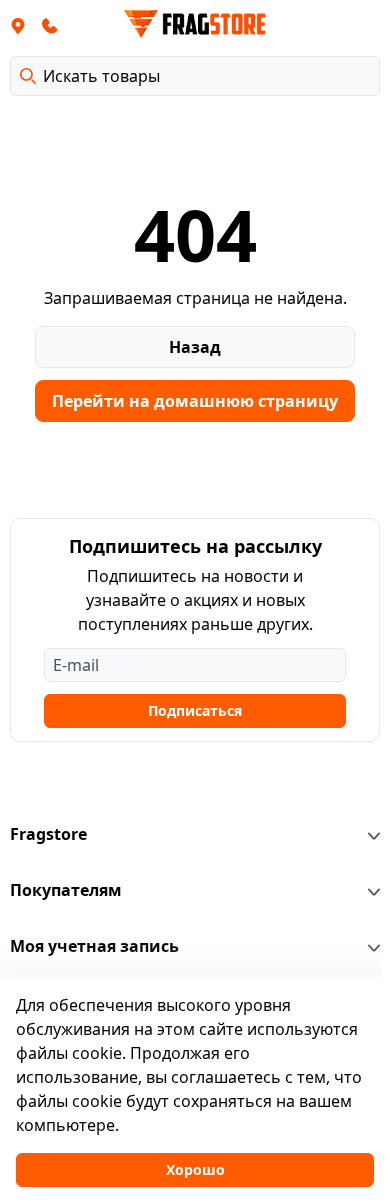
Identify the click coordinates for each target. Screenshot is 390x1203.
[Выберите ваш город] (18, 25)
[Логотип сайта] (195, 24)
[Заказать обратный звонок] (50, 25)
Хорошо (195, 1169)
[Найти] (28, 76)
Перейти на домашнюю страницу (195, 401)
